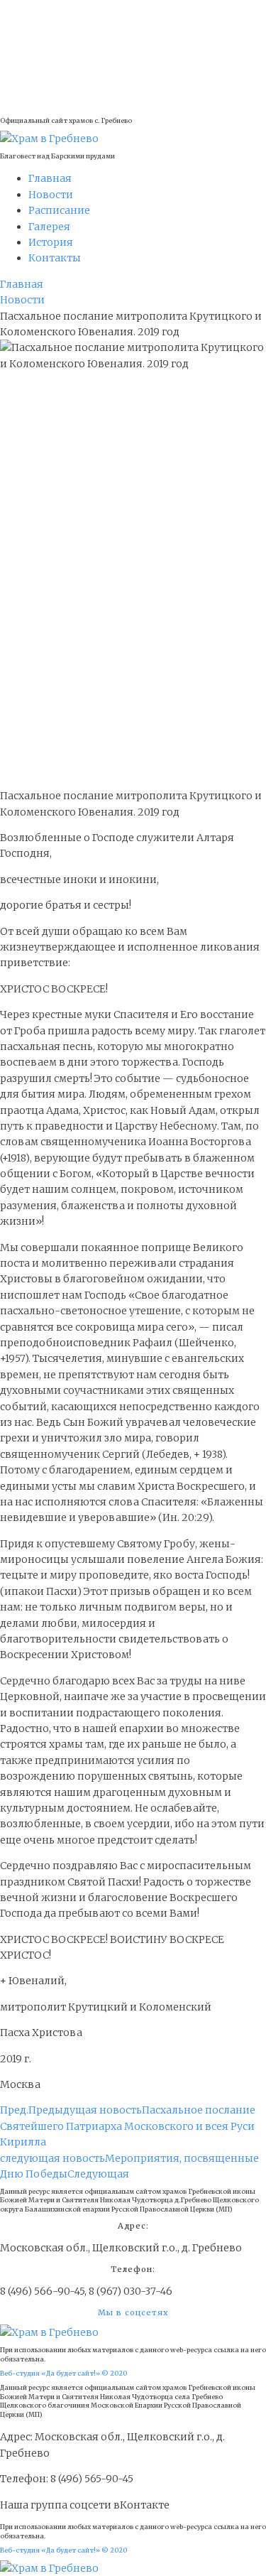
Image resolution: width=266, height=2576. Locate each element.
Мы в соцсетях (133, 2312)
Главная (22, 284)
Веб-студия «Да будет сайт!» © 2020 (63, 2373)
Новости (22, 300)
